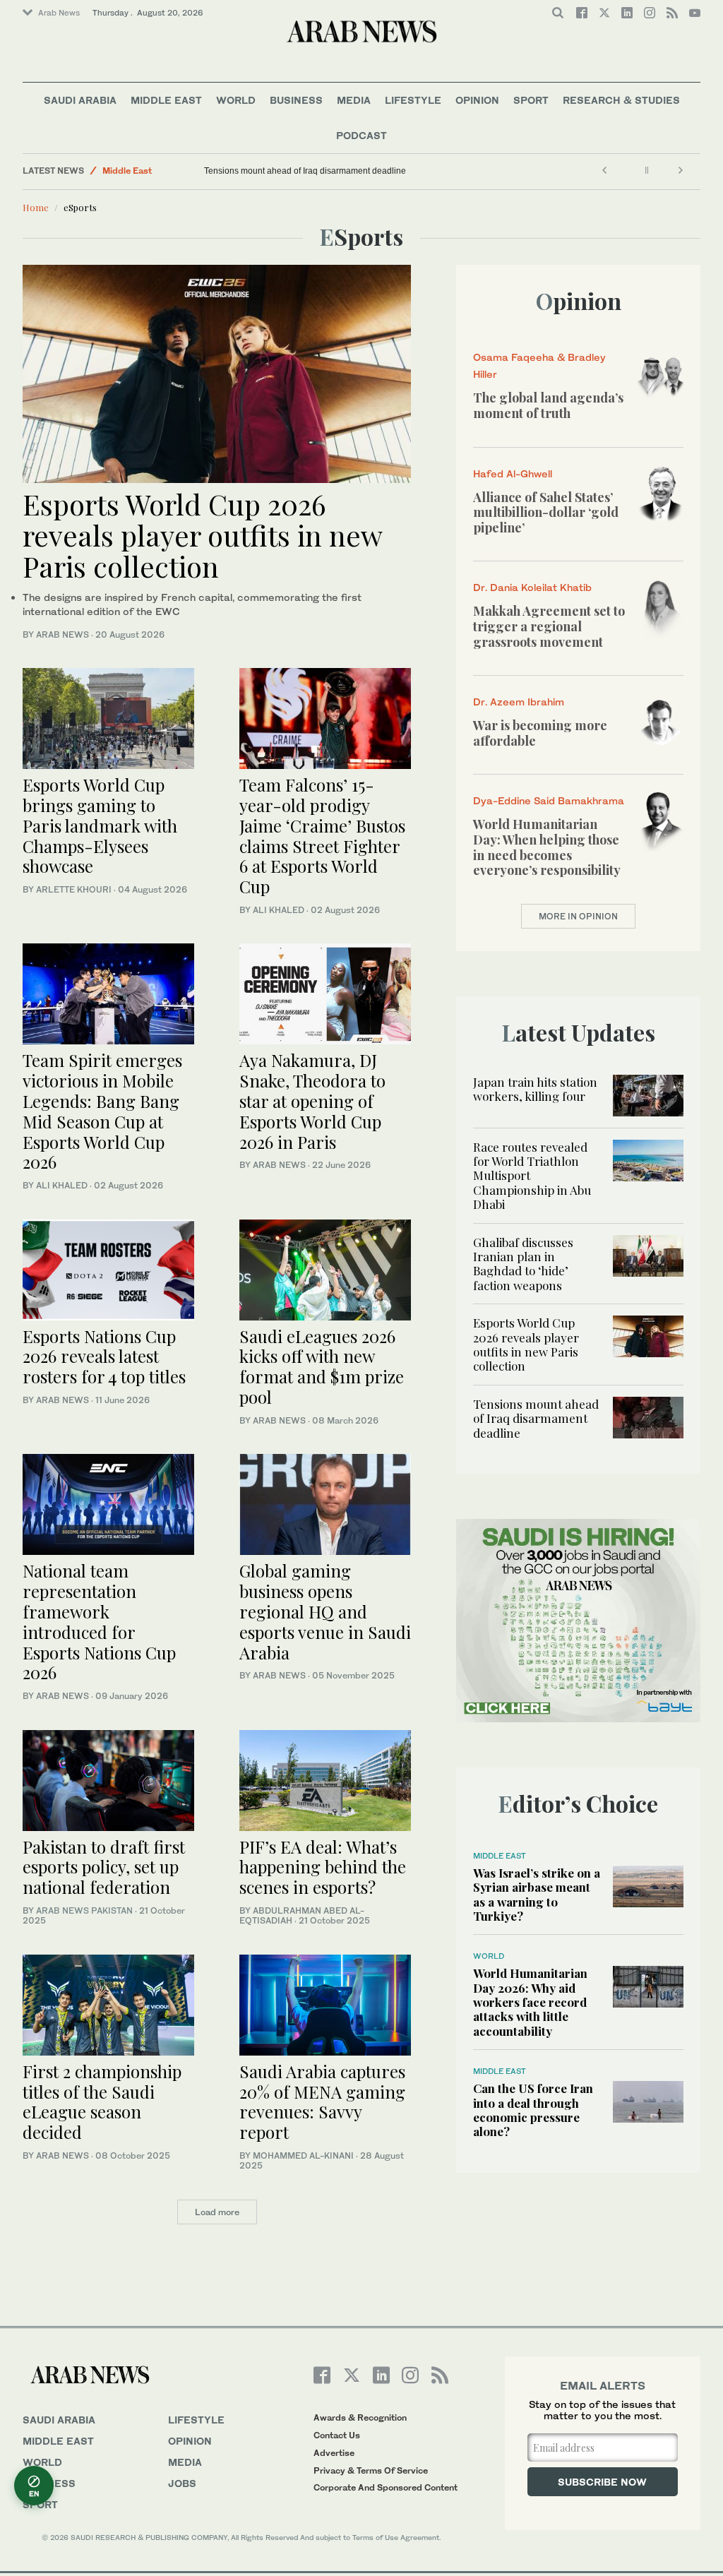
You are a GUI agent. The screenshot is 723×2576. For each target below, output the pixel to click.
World (236, 100)
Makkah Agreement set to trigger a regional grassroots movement (549, 626)
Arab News (59, 13)
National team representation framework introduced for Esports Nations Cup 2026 (99, 1621)
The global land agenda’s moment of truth (548, 405)
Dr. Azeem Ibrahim (519, 702)
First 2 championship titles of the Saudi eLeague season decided (102, 2101)
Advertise (334, 2453)
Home (36, 207)
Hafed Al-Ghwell (513, 473)
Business (296, 100)
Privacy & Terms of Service (371, 2470)
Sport (531, 100)
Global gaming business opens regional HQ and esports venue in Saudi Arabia (325, 1611)
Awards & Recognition (360, 2417)
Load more (217, 2212)
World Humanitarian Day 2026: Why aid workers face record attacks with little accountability (530, 2002)
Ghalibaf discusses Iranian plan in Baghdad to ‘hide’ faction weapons (523, 1264)
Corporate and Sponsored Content (386, 2487)
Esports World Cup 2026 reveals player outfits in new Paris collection (202, 535)
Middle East (166, 100)
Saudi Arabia (80, 100)
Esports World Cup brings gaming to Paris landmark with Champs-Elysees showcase (100, 825)
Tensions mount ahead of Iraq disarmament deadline (305, 171)
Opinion (477, 100)
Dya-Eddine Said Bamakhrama (549, 800)
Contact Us (337, 2435)
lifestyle (196, 2420)
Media (354, 100)
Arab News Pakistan (84, 1910)
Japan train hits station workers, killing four (535, 1089)
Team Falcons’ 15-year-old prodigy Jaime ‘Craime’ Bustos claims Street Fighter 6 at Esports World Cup (322, 835)
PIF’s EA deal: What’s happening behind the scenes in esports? (323, 1867)
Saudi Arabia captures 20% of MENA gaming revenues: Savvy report (322, 2101)
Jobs (182, 2483)
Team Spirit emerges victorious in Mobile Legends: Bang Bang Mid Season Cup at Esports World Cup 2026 (102, 1111)
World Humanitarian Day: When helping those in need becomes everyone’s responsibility (547, 847)
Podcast (361, 135)
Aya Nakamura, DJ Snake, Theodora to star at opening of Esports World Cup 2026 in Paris (312, 1101)
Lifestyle (413, 100)
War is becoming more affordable (540, 733)
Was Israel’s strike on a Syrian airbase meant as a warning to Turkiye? (537, 1894)
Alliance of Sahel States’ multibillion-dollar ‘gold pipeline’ (546, 512)
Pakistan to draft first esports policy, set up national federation (104, 1867)
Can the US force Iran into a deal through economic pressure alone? (533, 2110)
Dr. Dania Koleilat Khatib (532, 587)
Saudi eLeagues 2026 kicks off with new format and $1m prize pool (322, 1366)
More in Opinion (578, 916)
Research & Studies (621, 100)
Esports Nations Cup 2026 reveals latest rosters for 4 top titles (104, 1356)
